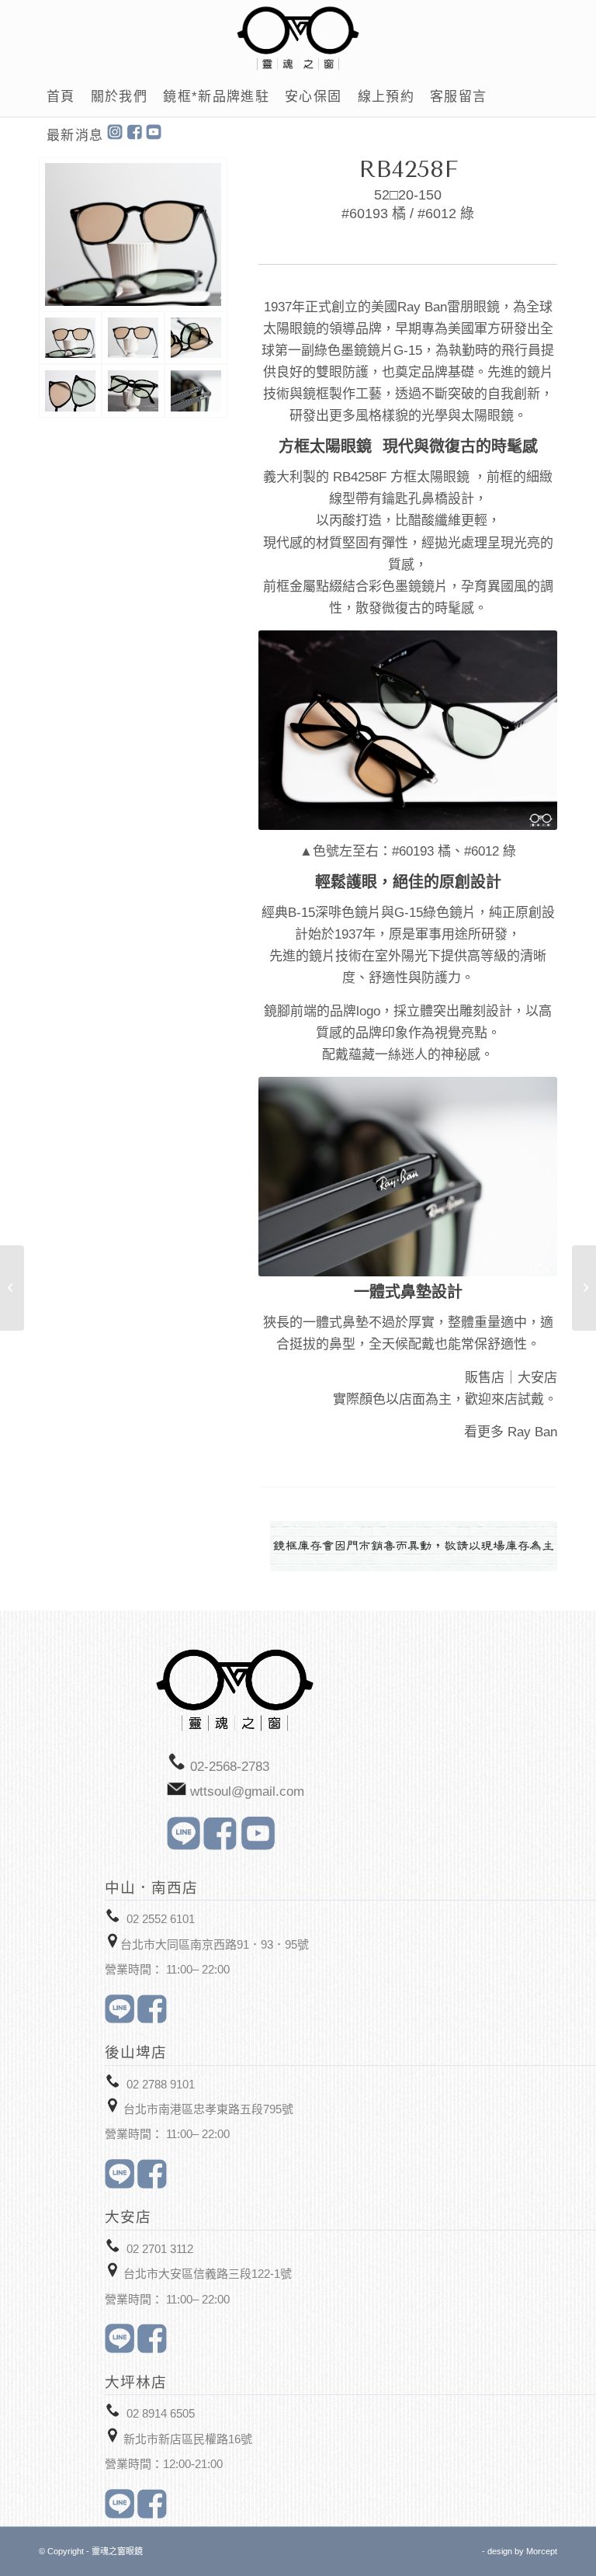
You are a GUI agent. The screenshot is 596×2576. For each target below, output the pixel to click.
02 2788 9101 (161, 2084)
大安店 (537, 1378)
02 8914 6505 (161, 2413)
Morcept (542, 2551)
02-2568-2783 (230, 1767)
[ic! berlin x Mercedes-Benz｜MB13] (584, 1288)
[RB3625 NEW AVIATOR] (12, 1288)
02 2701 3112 (160, 2249)
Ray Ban (532, 1432)
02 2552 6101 (161, 1919)
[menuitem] (61, 97)
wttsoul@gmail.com (247, 1791)
